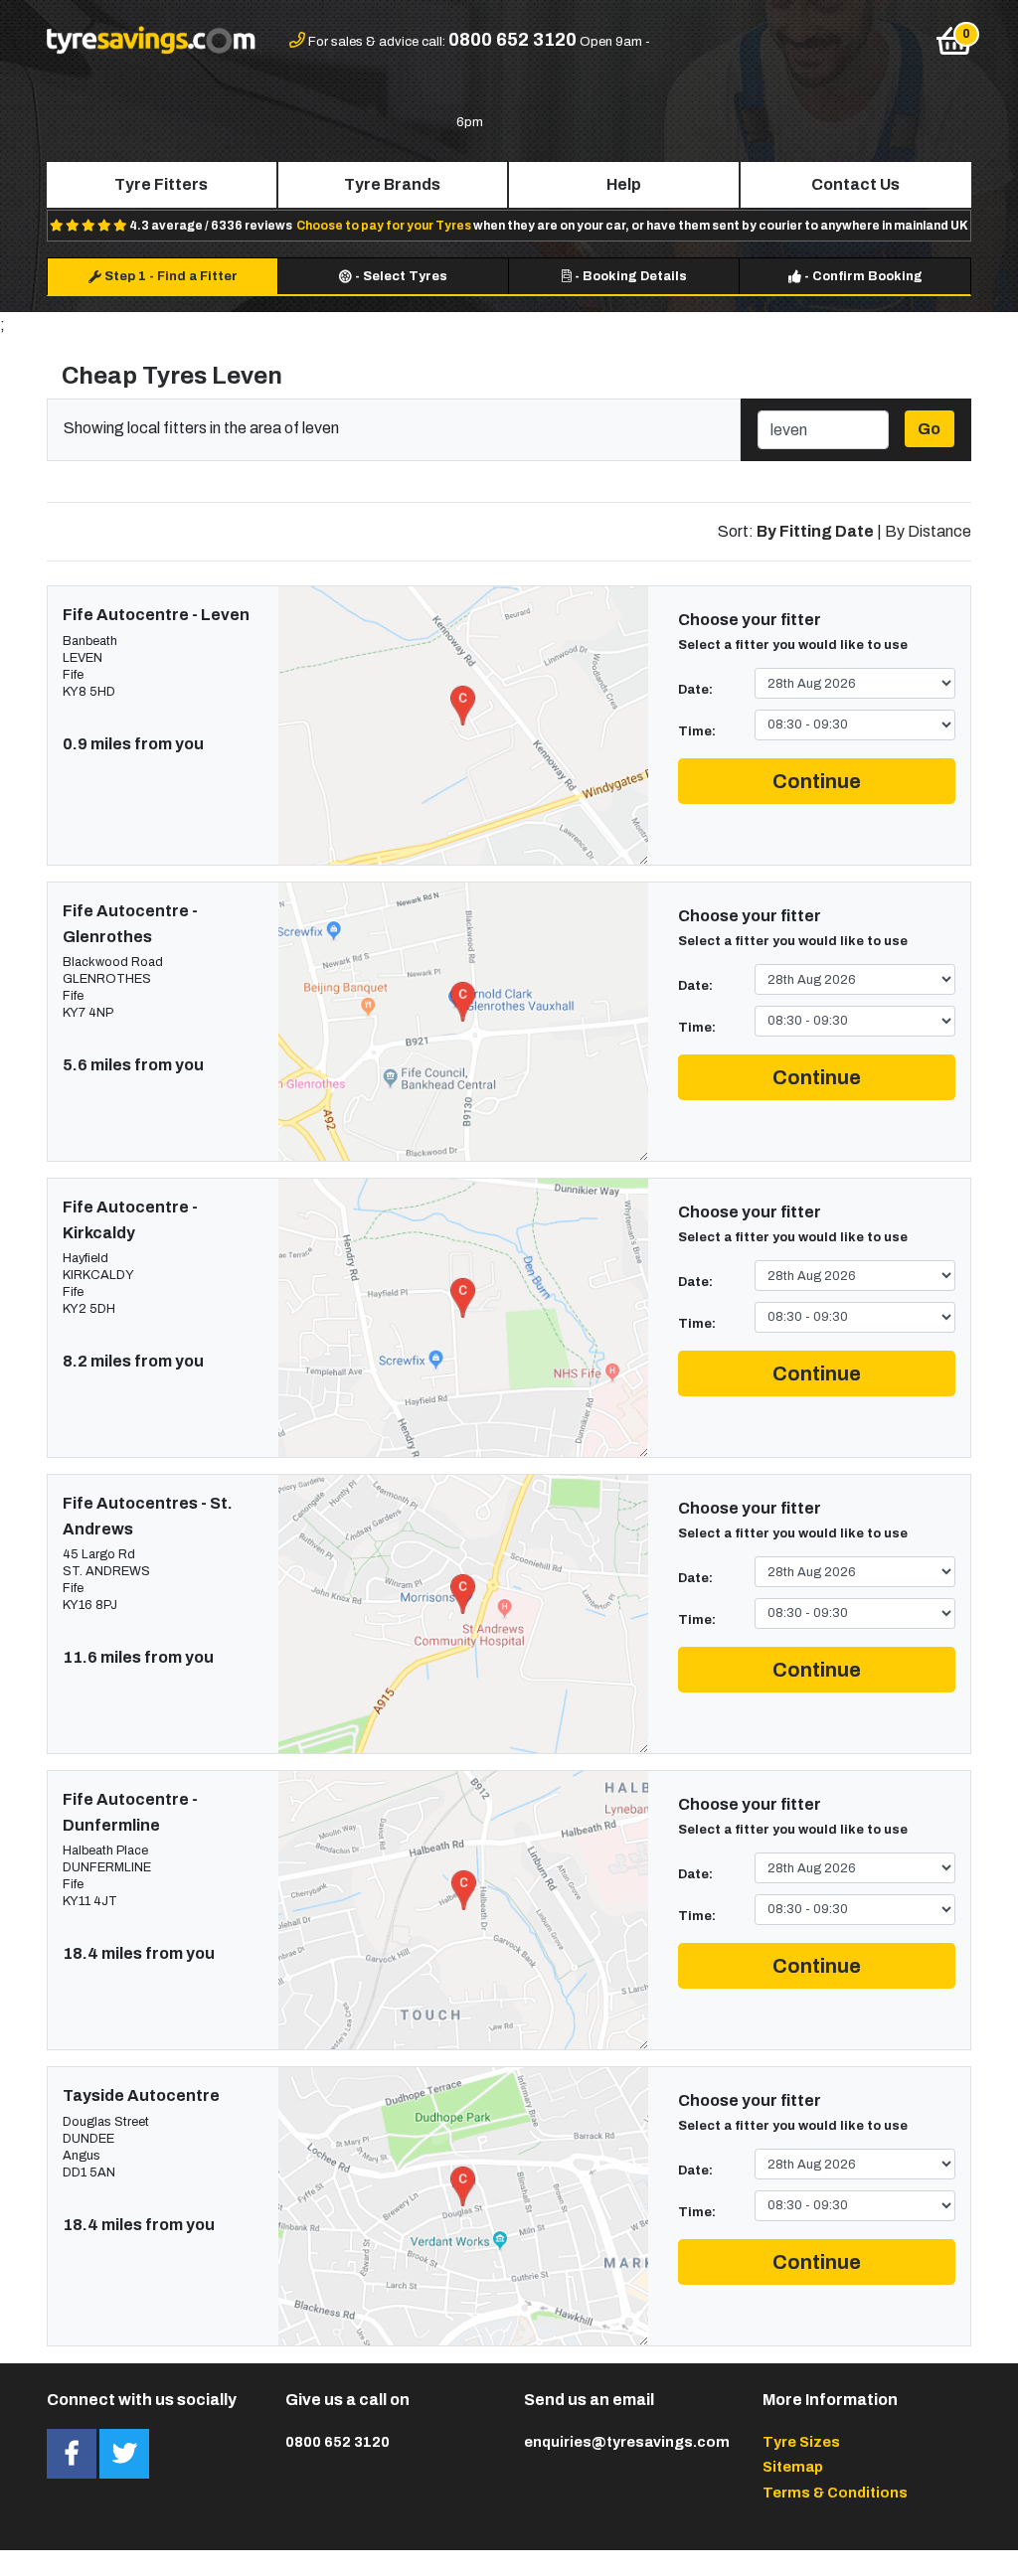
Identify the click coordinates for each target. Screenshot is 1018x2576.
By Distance (928, 531)
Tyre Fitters (161, 184)
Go (929, 429)
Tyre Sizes (801, 2442)
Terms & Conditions (835, 2493)
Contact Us (855, 184)
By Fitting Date (815, 531)
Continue (817, 781)
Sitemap (793, 2467)
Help (624, 184)
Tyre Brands (392, 184)
